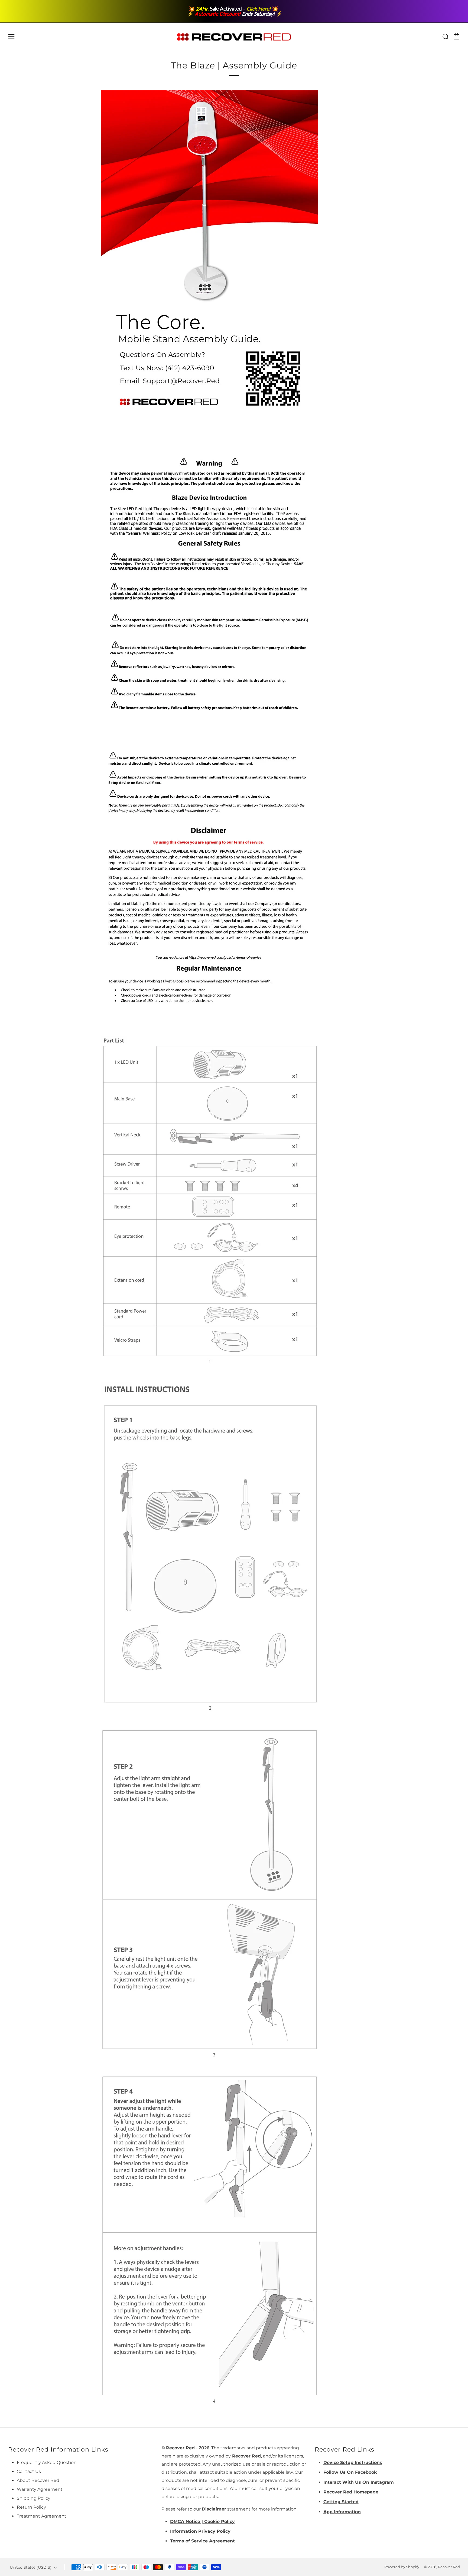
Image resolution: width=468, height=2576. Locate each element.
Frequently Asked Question (47, 2462)
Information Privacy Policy (200, 2531)
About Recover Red (38, 2480)
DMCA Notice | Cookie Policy (202, 2521)
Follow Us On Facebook (350, 2472)
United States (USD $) (31, 2567)
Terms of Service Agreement (202, 2541)
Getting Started (341, 2502)
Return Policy (31, 2507)
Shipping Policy (34, 2498)
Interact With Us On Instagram (359, 2482)
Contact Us (29, 2471)
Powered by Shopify (402, 2567)
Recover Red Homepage (351, 2492)
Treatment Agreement (42, 2516)
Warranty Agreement (40, 2489)
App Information (342, 2512)
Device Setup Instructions (353, 2462)
